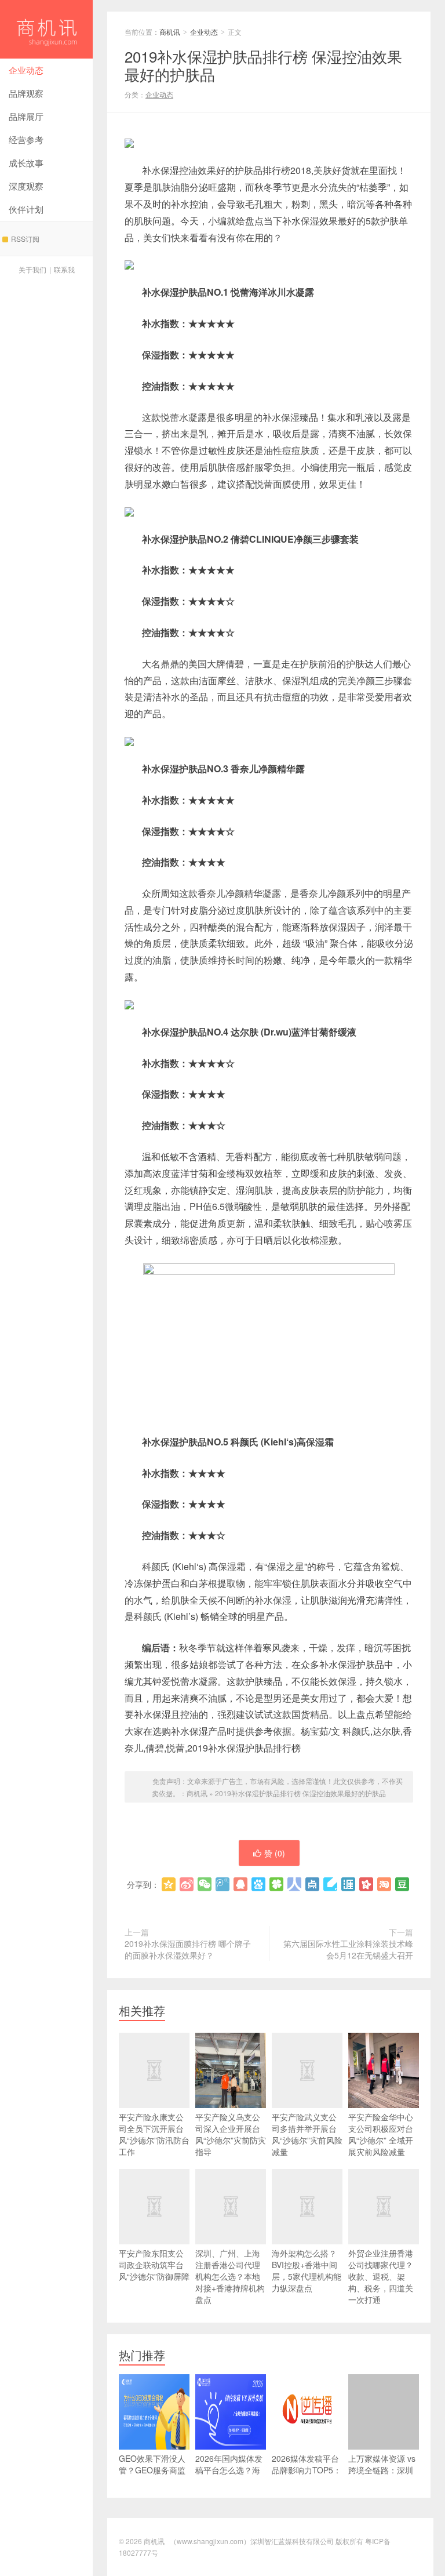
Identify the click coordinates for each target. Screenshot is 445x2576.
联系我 (64, 269)
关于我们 (32, 269)
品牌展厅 (26, 116)
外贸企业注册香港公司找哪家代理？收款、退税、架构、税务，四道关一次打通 (381, 2276)
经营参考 (26, 139)
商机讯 (46, 29)
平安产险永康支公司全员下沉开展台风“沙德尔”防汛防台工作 (154, 2134)
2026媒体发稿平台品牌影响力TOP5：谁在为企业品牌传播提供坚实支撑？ (307, 2476)
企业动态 (26, 70)
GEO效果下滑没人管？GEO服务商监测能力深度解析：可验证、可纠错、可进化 (152, 2481)
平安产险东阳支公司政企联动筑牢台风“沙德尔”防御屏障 (154, 2265)
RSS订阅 (25, 239)
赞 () (275, 1853)
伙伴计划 (26, 209)
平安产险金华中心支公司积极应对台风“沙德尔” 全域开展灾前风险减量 (381, 2134)
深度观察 (26, 186)
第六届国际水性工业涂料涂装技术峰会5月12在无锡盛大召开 (348, 1949)
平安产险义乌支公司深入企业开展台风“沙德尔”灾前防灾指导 (231, 2134)
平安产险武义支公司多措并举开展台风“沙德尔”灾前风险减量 (307, 2134)
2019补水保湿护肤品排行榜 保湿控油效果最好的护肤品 (300, 1793)
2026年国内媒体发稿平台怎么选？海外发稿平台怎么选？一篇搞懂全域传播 (229, 2481)
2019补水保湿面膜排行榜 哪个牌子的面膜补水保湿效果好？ (188, 1949)
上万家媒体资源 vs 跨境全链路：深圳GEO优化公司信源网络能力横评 (382, 2476)
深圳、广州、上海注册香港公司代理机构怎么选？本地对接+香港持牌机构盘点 (230, 2276)
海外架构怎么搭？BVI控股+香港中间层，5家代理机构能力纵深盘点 (307, 2270)
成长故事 (26, 163)
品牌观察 (26, 93)
